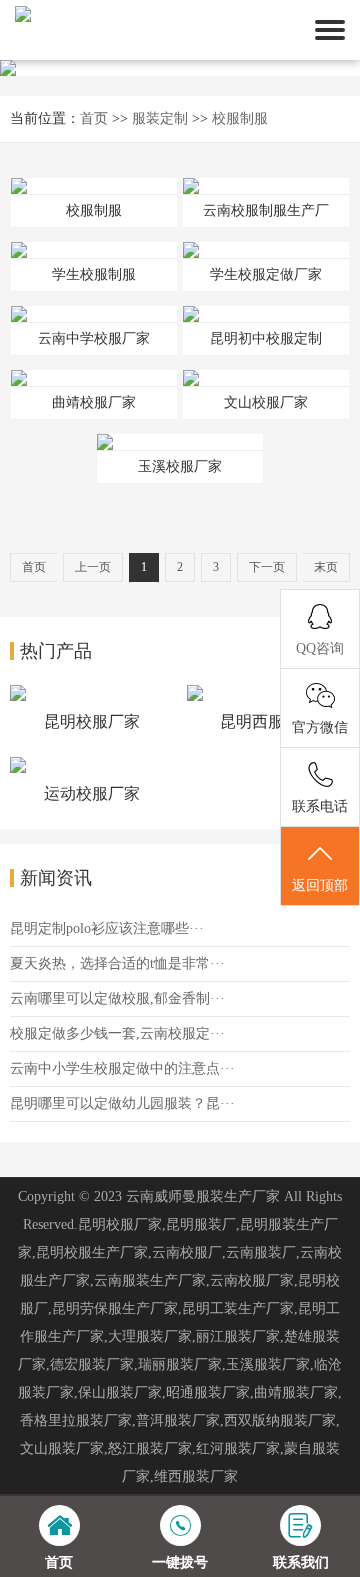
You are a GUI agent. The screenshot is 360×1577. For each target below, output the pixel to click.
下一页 (267, 567)
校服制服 (240, 118)
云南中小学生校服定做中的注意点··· (122, 1068)
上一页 (93, 567)
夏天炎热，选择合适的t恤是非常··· (117, 963)
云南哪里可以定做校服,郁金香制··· (117, 998)
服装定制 (160, 118)
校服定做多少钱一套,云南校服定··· (117, 1033)
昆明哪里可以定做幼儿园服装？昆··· (122, 1103)
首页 (94, 118)
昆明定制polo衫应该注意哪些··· (107, 928)
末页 (326, 567)
